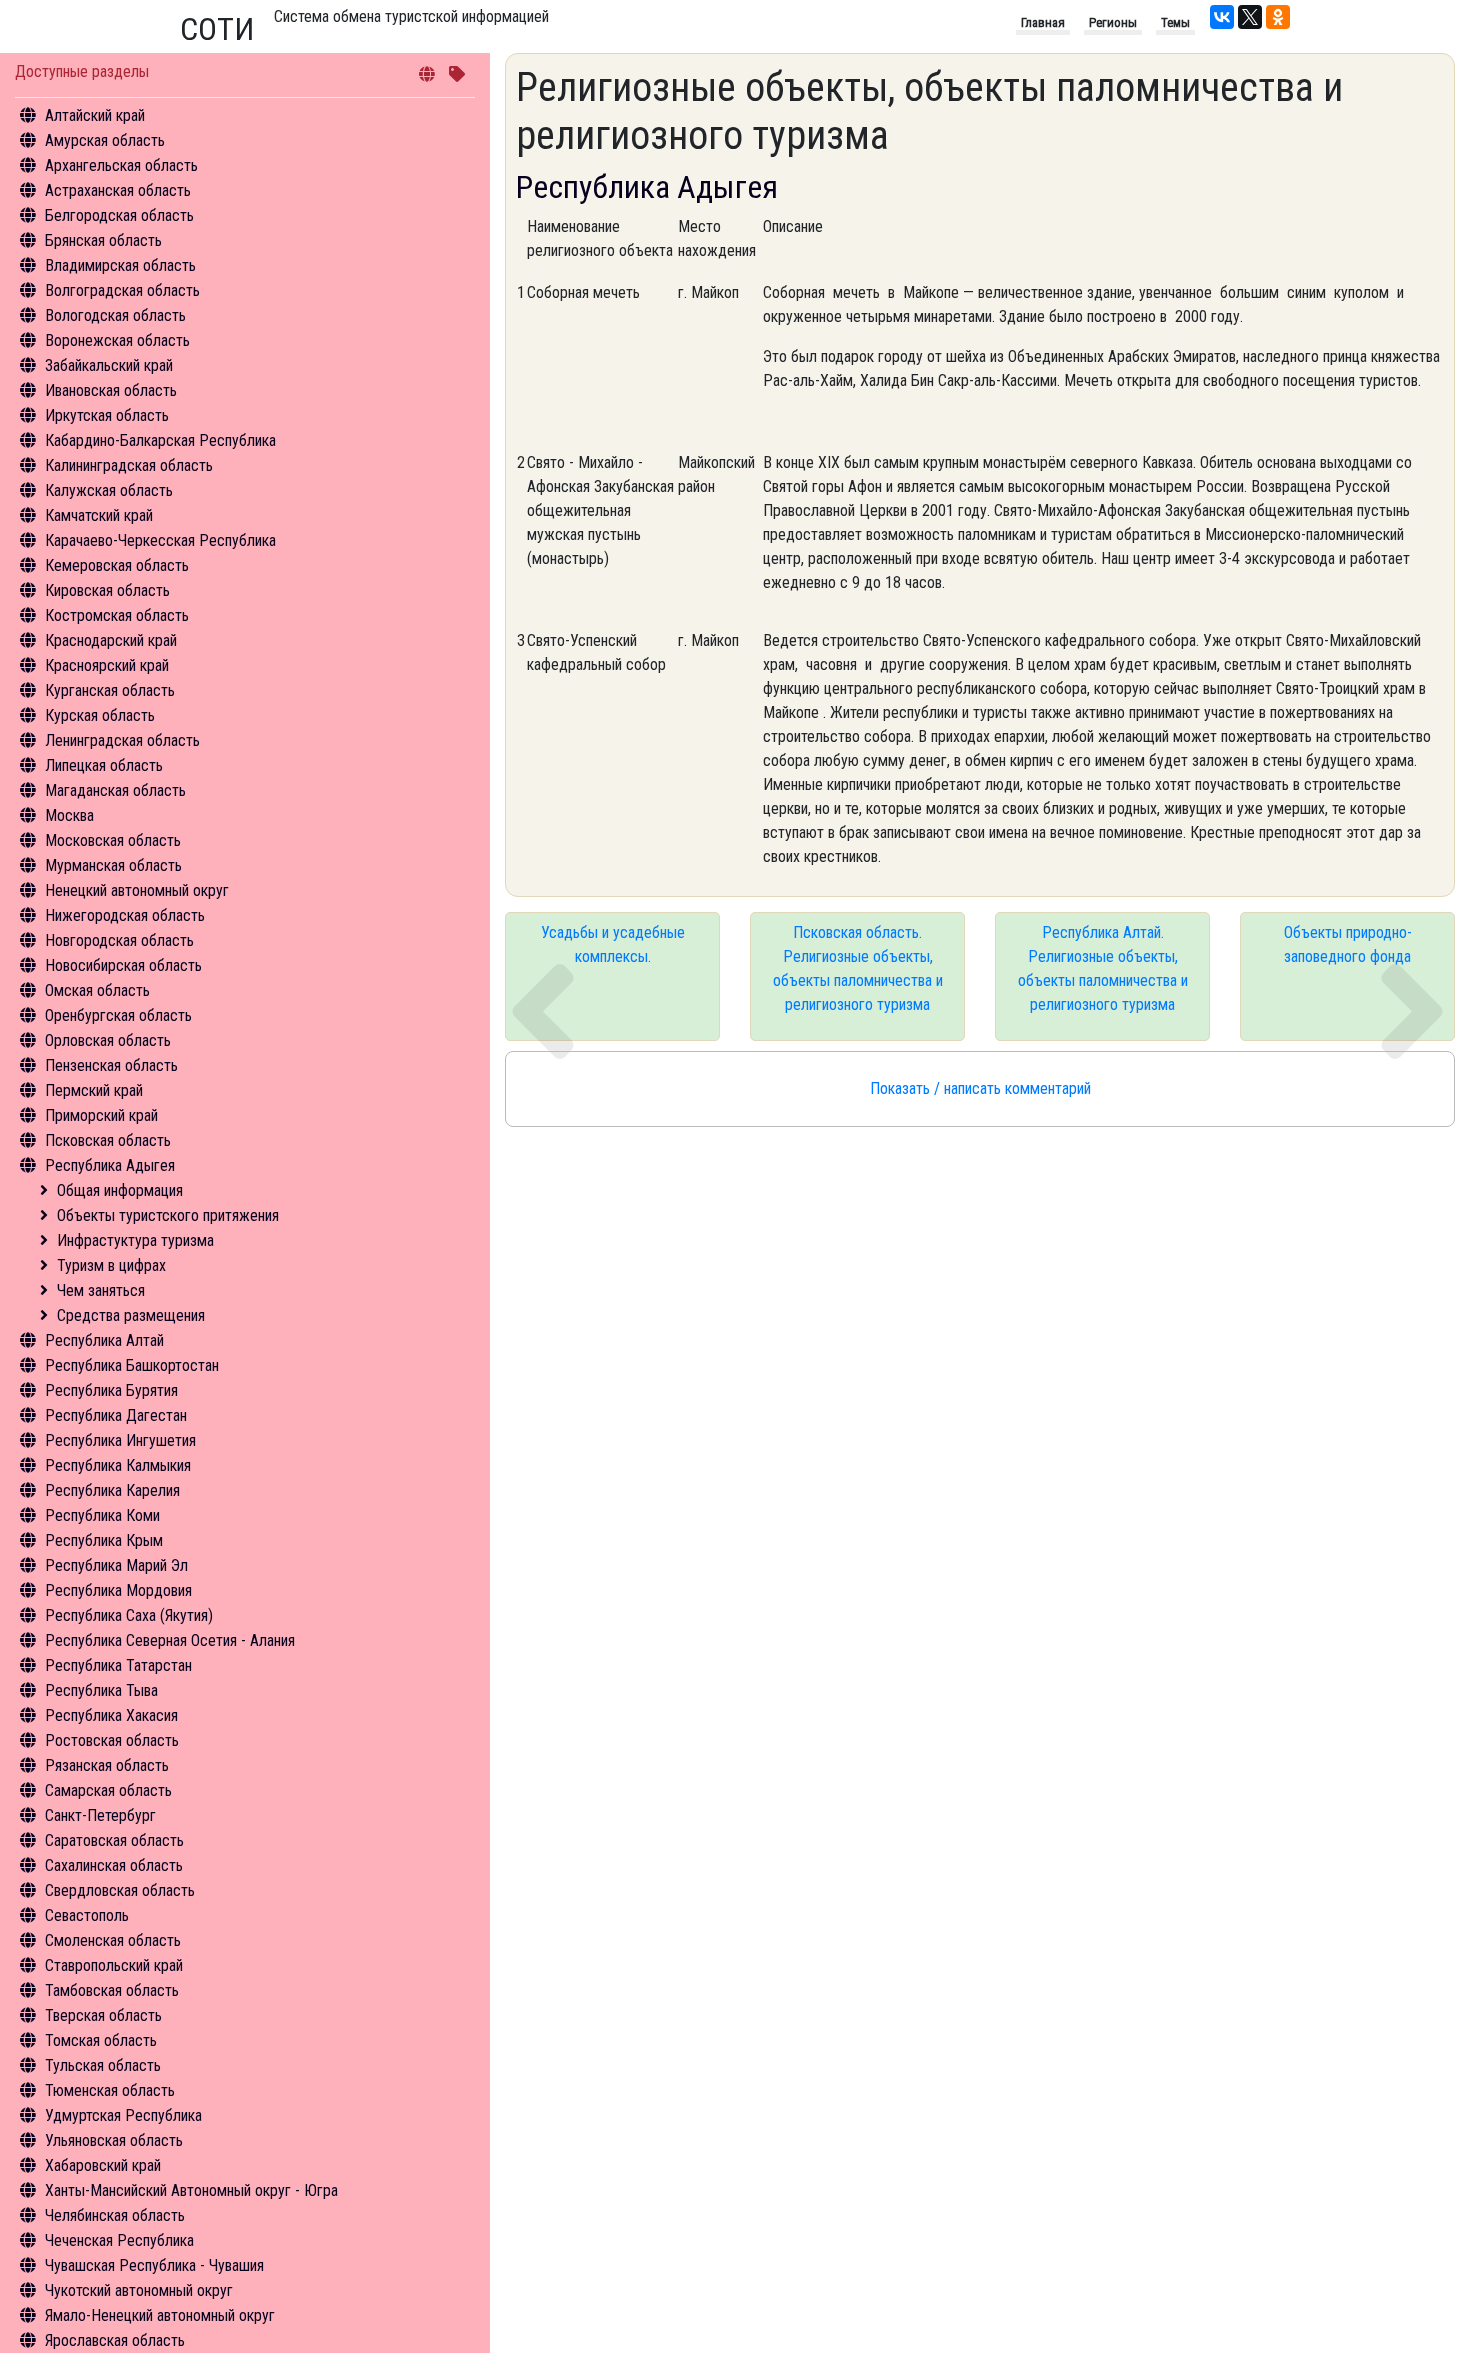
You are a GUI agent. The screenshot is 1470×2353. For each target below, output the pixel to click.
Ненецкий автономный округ (137, 890)
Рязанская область (107, 1765)
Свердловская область (120, 1890)
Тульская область (103, 2065)
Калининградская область (129, 465)
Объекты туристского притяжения (168, 1215)
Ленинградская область (122, 740)
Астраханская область (118, 190)
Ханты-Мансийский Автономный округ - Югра (191, 2190)
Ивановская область (111, 390)
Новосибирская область (123, 965)
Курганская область (110, 690)
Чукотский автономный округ (139, 2290)
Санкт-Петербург (100, 1815)
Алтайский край (95, 115)
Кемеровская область (117, 565)
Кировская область (107, 590)
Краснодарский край (111, 640)
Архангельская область (121, 165)
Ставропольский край (114, 1965)
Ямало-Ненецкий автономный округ (160, 2315)
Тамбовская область (112, 1990)
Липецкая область (104, 765)
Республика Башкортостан (132, 1365)
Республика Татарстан (118, 1665)
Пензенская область (111, 1065)
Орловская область (108, 1040)
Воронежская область (117, 340)
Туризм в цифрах (111, 1265)
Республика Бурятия (111, 1390)
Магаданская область (115, 790)
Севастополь (87, 1915)
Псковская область (108, 1140)
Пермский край (94, 1090)
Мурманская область (113, 865)
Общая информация (120, 1190)
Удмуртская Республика (123, 2115)
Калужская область (109, 490)
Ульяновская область (114, 2140)
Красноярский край (107, 665)
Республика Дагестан (116, 1415)
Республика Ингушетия (120, 1440)
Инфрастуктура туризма (135, 1240)
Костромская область (117, 615)
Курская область (100, 715)
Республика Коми (102, 1515)
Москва (69, 815)
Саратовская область (114, 1840)
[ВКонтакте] (1222, 17)
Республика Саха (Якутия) (129, 1615)
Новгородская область (119, 940)
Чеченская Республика (119, 2240)
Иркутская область (107, 415)
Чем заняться (101, 1290)
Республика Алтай (104, 1340)
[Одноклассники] (1278, 17)
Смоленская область (113, 1940)
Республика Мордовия (118, 1590)
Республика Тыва (101, 1690)
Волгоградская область (122, 290)
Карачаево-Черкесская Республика (160, 540)
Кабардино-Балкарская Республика (160, 440)
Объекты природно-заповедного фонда (1348, 944)
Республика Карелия (112, 1490)
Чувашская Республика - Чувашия (154, 2265)
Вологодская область (115, 315)
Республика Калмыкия (118, 1465)
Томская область (101, 2040)
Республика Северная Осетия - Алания (170, 1640)
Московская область (113, 840)
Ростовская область (112, 1740)
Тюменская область (110, 2090)
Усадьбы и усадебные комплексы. (613, 944)
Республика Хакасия (111, 1715)
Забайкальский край (109, 365)
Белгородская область (119, 215)
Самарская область (108, 1790)
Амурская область (105, 140)
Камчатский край (99, 515)
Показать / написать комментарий (980, 1088)
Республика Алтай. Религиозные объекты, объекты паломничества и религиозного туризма (1103, 968)
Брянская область (103, 240)
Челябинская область (115, 2215)
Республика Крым (104, 1540)
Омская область (97, 990)
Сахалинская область (114, 1865)
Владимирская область (120, 265)
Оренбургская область (118, 1015)
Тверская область (103, 2015)
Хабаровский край (103, 2165)
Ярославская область (115, 2340)
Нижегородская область (125, 915)
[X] (1250, 17)
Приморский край (101, 1115)
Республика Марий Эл (116, 1565)
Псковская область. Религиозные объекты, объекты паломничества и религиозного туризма (858, 968)
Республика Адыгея (110, 1165)
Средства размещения (131, 1315)
